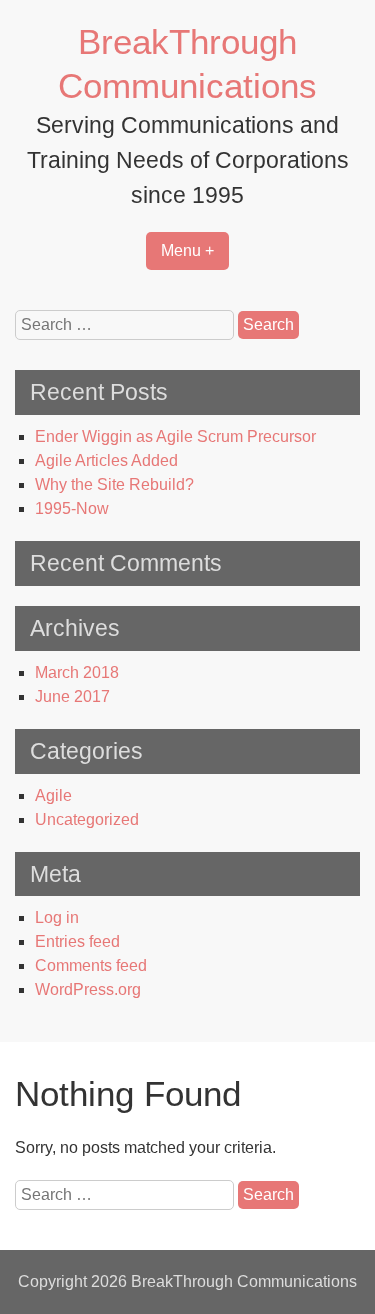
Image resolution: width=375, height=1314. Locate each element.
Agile (53, 795)
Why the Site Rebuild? (114, 484)
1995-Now (72, 508)
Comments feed (91, 965)
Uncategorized (87, 819)
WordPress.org (88, 989)
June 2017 (72, 696)
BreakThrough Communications (244, 1281)
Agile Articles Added (106, 460)
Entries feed (77, 941)
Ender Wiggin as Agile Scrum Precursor (175, 436)
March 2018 (77, 672)
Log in (57, 917)
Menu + (187, 250)
